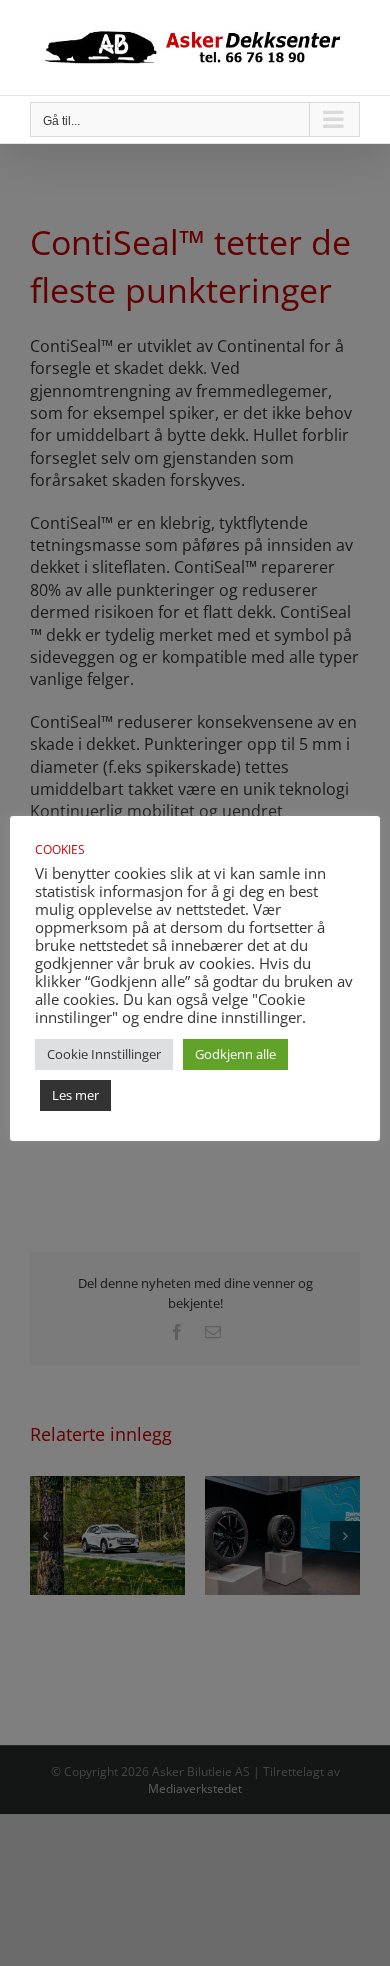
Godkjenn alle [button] (235, 1054)
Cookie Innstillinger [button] (104, 1054)
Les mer (75, 1095)
